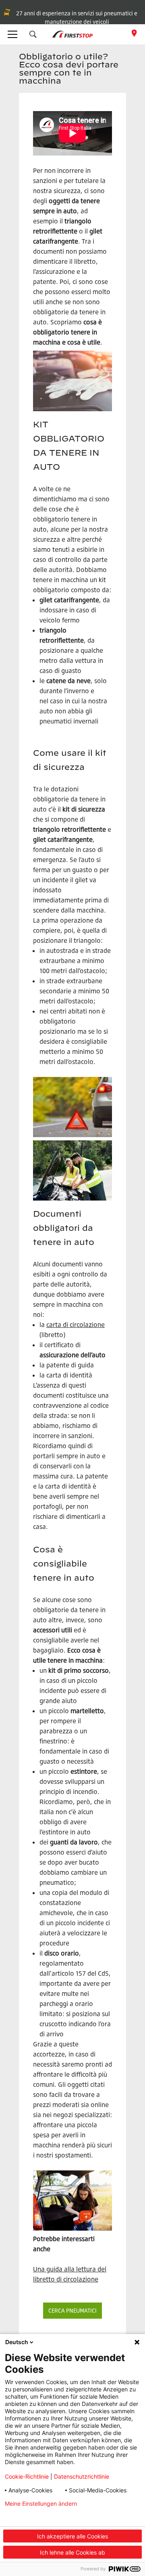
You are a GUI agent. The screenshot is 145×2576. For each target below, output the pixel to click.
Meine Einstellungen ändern (41, 2504)
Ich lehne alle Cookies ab (72, 2552)
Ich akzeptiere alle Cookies (72, 2536)
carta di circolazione (76, 1325)
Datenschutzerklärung (34, 2517)
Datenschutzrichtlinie (82, 2476)
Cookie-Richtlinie (27, 2476)
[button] (33, 34)
